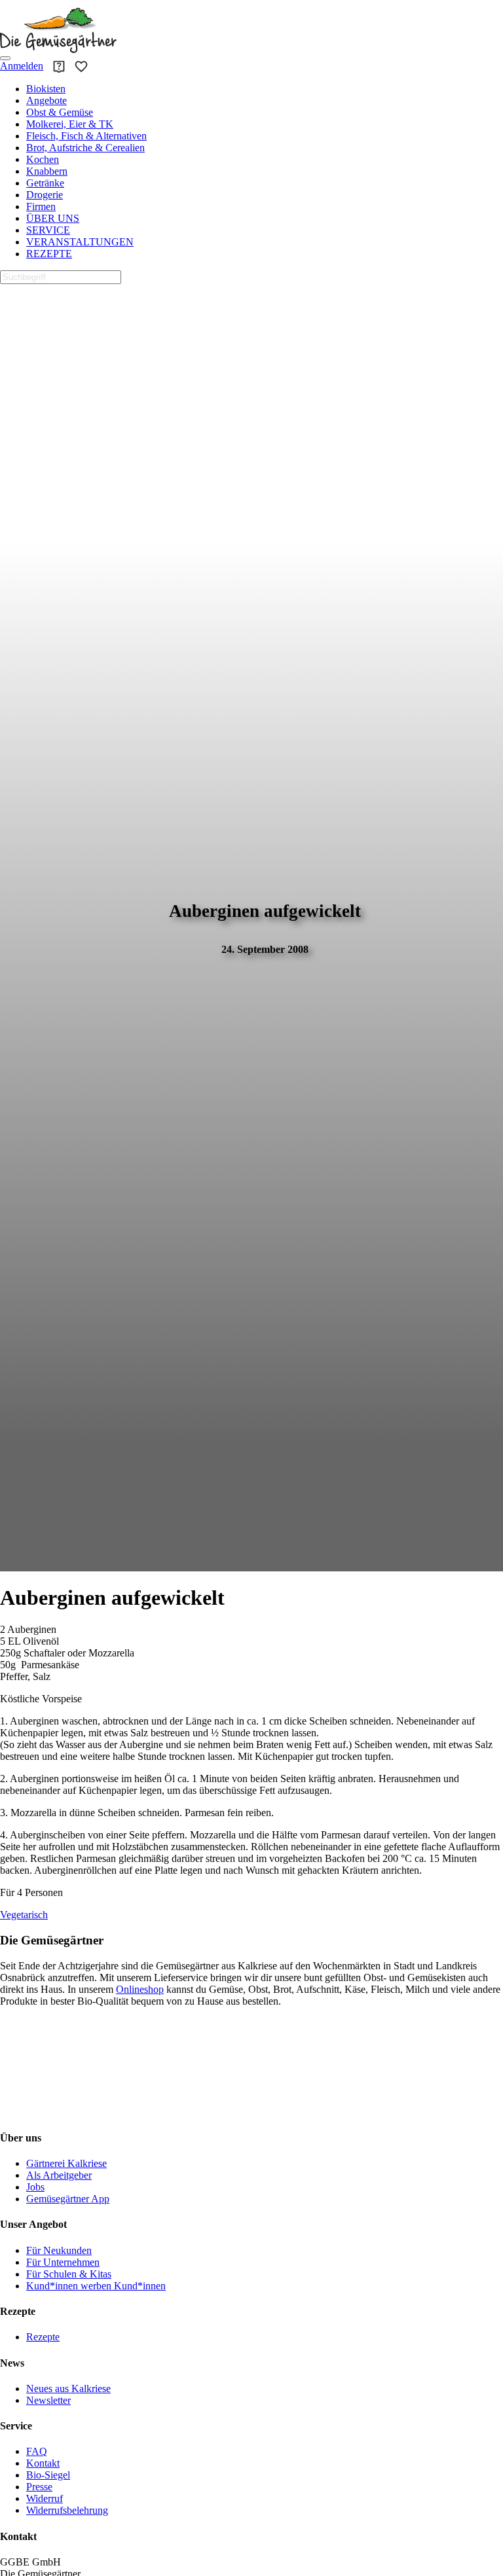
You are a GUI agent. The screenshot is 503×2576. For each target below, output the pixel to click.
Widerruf (45, 2498)
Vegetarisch (24, 1915)
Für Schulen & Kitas (69, 2274)
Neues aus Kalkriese (68, 2388)
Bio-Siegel (48, 2475)
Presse (39, 2487)
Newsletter (48, 2400)
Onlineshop (140, 1989)
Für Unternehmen (63, 2262)
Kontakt (43, 2463)
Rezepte (43, 2337)
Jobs (35, 2187)
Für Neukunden (59, 2250)
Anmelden (22, 66)
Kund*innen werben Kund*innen (96, 2286)
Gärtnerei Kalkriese (66, 2163)
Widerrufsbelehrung (67, 2510)
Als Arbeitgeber (59, 2175)
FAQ (37, 2451)
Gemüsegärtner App (68, 2199)
